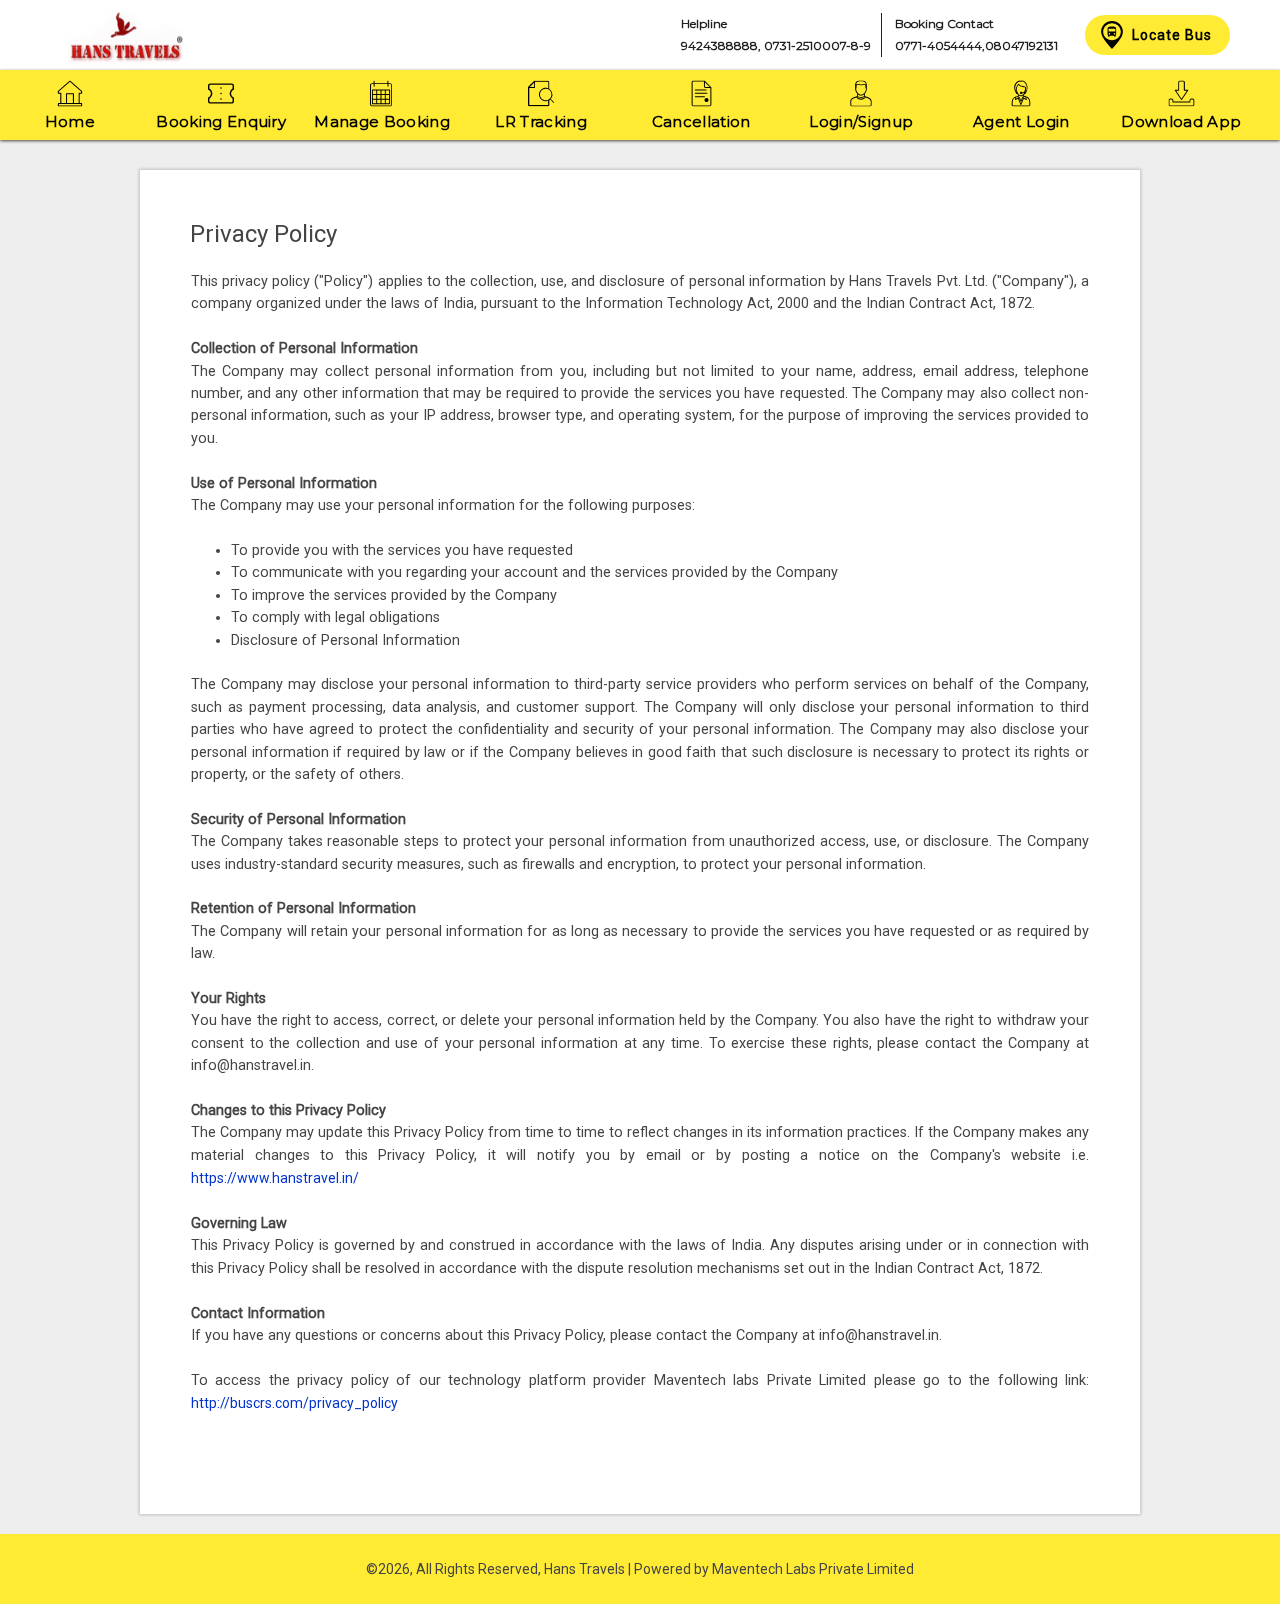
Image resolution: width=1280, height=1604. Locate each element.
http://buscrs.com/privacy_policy (294, 1403)
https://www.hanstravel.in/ (275, 1178)
